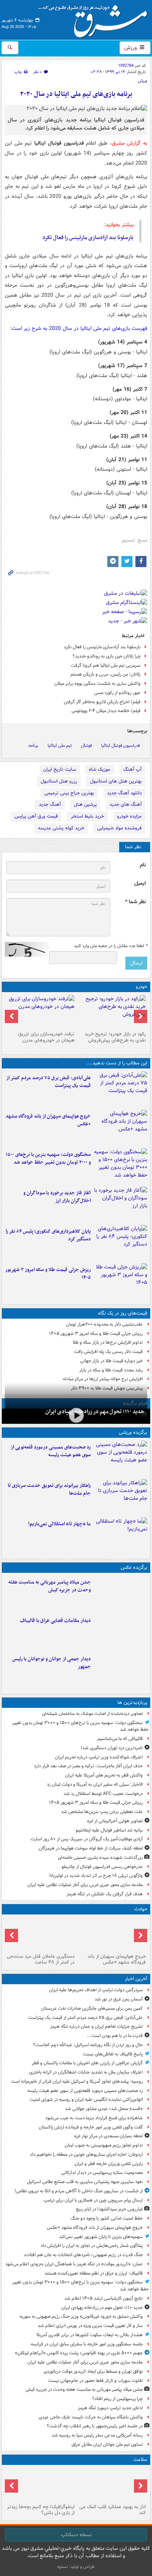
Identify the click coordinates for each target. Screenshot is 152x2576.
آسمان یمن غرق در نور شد (119, 1999)
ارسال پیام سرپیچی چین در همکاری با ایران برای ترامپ (93, 2200)
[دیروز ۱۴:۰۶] (120, 1535)
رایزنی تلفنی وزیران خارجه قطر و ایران (109, 2164)
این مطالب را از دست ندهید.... (117, 1063)
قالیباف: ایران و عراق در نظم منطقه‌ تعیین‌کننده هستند (94, 2273)
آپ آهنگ (132, 769)
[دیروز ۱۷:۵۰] (120, 1204)
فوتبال (87, 745)
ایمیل (140, 883)
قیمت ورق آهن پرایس (36, 816)
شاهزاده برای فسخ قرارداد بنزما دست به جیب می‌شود (94, 2118)
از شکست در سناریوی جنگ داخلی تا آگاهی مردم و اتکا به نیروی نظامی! (79, 2191)
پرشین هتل (85, 804)
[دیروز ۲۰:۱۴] (120, 1166)
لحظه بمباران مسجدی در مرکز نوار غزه (108, 2136)
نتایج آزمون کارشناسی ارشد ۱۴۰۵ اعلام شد (103, 2298)
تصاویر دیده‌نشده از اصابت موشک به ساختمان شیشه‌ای (92, 1714)
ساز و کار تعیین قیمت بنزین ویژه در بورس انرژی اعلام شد (90, 2326)
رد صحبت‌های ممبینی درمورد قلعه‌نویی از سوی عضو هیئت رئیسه (51, 1451)
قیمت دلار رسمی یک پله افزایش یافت (108, 1352)
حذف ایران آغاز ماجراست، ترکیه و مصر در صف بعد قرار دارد (88, 1766)
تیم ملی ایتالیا (60, 745)
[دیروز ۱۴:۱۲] (120, 1497)
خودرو (141, 987)
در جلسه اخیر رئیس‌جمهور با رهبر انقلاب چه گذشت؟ (95, 2426)
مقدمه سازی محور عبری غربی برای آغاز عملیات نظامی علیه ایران (85, 1885)
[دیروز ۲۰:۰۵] (76, 1415)
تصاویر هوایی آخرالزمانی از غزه (115, 1821)
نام (143, 865)
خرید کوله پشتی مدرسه (61, 828)
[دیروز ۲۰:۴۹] (120, 1128)
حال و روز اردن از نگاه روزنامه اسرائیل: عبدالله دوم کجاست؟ (88, 2045)
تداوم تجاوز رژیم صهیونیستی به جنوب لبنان (104, 2145)
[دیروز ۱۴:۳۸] (112, 1012)
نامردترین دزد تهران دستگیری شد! (112, 1748)
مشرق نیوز (95, 18)
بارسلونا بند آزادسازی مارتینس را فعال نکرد (88, 238)
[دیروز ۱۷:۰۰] (120, 1670)
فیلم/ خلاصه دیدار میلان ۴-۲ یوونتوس (106, 711)
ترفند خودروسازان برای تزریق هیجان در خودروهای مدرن (46, 1037)
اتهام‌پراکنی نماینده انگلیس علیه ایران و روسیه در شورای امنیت (86, 2100)
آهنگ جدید (50, 804)
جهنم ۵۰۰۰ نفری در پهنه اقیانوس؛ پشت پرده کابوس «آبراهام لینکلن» (79, 2353)
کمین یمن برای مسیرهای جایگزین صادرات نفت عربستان (92, 2008)
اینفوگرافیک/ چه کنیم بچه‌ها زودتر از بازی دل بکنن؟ (41, 2510)
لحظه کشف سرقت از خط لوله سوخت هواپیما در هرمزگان (91, 1848)
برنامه (33, 745)
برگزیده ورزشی (133, 1432)
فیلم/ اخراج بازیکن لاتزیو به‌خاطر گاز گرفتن (102, 702)
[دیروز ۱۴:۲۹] (120, 1281)
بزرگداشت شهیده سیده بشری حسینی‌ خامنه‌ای (100, 1857)
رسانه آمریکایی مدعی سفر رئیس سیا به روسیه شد (97, 2435)
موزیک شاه (100, 769)
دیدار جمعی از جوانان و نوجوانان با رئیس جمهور (51, 1663)
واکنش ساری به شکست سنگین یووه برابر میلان (97, 683)
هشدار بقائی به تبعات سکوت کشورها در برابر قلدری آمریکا (90, 2335)
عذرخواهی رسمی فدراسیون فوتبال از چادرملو (102, 1867)
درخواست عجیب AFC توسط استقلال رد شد (103, 1794)
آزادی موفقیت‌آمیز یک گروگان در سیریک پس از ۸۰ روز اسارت (87, 1839)
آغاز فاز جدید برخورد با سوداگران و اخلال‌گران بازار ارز (57, 1197)
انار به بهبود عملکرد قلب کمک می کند (113, 2510)
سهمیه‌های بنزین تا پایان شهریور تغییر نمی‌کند (101, 2237)
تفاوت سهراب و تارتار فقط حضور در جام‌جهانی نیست (95, 2381)
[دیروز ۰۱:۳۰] (112, 2485)
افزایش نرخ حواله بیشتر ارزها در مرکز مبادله (103, 1379)
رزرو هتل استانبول (59, 781)
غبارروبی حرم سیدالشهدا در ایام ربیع (109, 2209)
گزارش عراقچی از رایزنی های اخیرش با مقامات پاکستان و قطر (87, 2063)
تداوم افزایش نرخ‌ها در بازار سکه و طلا (108, 1342)
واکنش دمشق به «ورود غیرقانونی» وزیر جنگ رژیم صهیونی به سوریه (81, 2316)
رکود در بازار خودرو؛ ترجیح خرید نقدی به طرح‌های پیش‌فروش (115, 1037)
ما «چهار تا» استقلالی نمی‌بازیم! (59, 1524)
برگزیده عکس (134, 1567)
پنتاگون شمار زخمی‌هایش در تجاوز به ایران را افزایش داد (92, 2246)
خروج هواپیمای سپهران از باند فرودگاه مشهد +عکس (48, 1120)
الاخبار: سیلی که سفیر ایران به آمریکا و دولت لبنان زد (94, 1784)
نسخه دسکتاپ (76, 2535)
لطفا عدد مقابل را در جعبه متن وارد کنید (110, 946)
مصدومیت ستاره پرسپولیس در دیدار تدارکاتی (102, 2173)
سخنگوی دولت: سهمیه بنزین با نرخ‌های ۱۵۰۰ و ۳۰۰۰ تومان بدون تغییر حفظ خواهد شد (48, 1158)
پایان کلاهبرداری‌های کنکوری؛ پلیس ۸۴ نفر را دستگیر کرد (48, 1235)
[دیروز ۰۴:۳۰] (40, 1012)
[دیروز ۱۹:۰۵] (120, 1593)
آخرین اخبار (136, 1979)
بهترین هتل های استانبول (116, 781)
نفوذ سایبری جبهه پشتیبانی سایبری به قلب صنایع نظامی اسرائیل (85, 2182)
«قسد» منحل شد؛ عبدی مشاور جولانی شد (104, 2109)
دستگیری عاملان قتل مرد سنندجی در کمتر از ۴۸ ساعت (41, 1959)
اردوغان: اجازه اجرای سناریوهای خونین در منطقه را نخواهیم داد (86, 2154)
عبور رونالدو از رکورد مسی (117, 693)
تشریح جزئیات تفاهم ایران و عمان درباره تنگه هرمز (96, 2026)
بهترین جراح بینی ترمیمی (69, 793)
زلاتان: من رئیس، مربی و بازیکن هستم (106, 674)
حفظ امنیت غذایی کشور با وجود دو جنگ (107, 2218)
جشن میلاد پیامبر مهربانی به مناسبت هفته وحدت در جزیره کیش (50, 1586)
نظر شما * (135, 902)
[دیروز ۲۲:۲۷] (120, 1458)
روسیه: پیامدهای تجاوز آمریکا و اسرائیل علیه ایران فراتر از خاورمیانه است (77, 2081)
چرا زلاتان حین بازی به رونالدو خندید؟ (107, 656)
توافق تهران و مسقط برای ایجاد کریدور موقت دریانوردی (93, 2371)
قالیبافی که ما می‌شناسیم (120, 1739)
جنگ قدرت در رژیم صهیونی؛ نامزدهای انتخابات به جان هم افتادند (83, 2255)
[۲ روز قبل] (40, 2485)
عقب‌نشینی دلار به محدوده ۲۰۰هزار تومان (104, 1324)
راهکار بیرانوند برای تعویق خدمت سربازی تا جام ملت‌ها (49, 1489)
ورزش (131, 48)
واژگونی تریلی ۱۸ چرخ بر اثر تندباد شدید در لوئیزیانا (96, 1876)
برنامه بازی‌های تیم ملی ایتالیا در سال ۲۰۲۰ (76, 94)
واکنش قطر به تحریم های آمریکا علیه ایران (104, 1775)
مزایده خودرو (129, 816)
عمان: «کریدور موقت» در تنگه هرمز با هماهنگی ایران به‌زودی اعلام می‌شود (74, 2264)
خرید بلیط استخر (87, 816)
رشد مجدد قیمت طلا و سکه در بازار (111, 1370)
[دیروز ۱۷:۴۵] (120, 1632)
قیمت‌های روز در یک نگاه (123, 1313)
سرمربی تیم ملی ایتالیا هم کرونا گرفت (106, 665)
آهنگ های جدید (126, 804)
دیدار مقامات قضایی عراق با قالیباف (55, 1621)
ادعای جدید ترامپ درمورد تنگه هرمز (110, 2408)
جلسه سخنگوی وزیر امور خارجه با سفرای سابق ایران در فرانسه (87, 2344)
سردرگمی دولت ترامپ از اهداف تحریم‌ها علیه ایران (96, 1990)
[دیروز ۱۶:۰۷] (120, 1243)
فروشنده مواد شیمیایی (119, 828)
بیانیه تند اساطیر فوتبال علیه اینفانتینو (109, 1830)
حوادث (141, 1909)
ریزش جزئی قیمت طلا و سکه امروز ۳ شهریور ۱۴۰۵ (48, 1274)
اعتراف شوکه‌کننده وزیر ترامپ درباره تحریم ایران (99, 1757)
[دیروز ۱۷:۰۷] (40, 1934)
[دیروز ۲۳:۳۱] (120, 1089)
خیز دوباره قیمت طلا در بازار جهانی (111, 1361)
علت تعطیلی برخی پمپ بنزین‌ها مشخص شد (102, 1812)
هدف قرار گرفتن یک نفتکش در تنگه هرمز (105, 1894)
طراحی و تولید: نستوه (76, 2567)
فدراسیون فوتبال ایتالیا (120, 745)
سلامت (140, 2460)
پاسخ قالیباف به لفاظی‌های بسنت (113, 2054)
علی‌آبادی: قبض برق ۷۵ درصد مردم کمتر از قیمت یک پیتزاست (49, 1082)
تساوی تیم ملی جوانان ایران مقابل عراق (107, 2444)
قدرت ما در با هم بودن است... (115, 2036)
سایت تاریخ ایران (60, 769)
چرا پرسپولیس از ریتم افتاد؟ (118, 2399)
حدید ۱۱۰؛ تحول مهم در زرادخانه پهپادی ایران (95, 1412)
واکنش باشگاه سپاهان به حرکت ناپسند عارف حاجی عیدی (91, 2417)
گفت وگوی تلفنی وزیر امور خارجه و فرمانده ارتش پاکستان (91, 2127)
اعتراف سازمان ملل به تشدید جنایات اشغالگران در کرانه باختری (86, 2072)
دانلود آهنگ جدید (124, 793)
